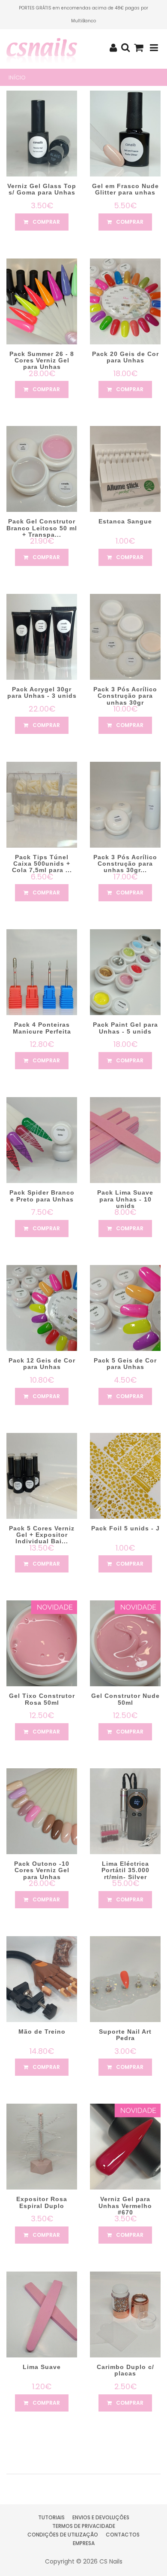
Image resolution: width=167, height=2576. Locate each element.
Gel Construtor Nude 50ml (125, 1699)
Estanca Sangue (125, 521)
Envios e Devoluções (101, 2517)
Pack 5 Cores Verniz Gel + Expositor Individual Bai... (42, 1535)
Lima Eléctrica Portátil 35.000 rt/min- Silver (125, 1870)
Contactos (123, 2535)
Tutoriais (51, 2517)
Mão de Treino (42, 2032)
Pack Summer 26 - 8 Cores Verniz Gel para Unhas (42, 360)
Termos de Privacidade (84, 2526)
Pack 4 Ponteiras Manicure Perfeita (42, 1028)
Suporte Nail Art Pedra (125, 2035)
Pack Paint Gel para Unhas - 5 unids (125, 1028)
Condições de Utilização (63, 2535)
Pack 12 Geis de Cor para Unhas (42, 1364)
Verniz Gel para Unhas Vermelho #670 (125, 2206)
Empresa (84, 2543)
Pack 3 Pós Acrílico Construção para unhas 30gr (125, 696)
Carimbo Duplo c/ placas (125, 2370)
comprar (46, 222)
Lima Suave (42, 2367)
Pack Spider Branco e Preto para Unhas (42, 1196)
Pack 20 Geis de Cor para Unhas (125, 357)
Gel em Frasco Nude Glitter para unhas (125, 189)
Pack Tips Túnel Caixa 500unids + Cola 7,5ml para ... (42, 864)
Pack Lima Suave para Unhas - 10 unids (125, 1199)
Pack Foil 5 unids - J (125, 1528)
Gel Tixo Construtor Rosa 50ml (42, 1699)
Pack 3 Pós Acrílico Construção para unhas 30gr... (125, 864)
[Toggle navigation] (154, 48)
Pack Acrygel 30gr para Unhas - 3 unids (42, 692)
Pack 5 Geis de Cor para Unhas (125, 1364)
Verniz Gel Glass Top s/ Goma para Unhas (42, 189)
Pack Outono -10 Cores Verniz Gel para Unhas (42, 1870)
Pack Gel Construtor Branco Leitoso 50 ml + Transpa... (42, 528)
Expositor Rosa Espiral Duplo (42, 2202)
